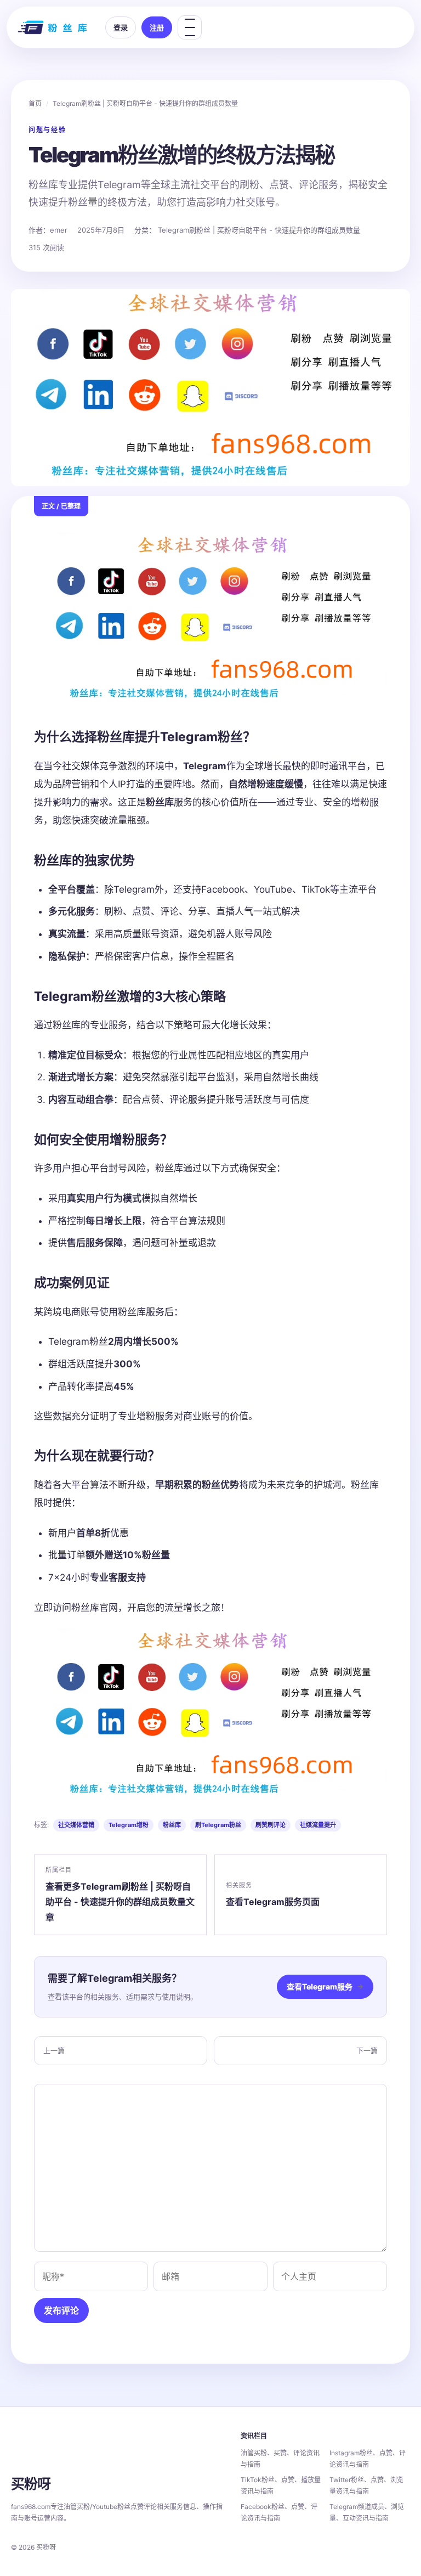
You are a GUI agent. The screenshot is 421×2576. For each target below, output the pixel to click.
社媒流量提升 (318, 1825)
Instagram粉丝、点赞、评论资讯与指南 (368, 2459)
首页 (35, 103)
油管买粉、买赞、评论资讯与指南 (280, 2459)
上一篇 (54, 2050)
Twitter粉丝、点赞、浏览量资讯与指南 (366, 2485)
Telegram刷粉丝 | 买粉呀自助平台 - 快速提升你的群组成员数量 (145, 103)
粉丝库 (172, 1825)
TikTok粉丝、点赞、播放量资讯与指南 (281, 2485)
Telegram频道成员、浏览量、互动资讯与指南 (367, 2512)
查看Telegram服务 (325, 1986)
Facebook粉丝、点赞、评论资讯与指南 (279, 2512)
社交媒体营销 (76, 1825)
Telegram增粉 (129, 1825)
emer (59, 230)
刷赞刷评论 (271, 1825)
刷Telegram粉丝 (218, 1825)
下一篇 (367, 2050)
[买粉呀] (54, 27)
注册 (157, 27)
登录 (121, 27)
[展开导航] (190, 27)
